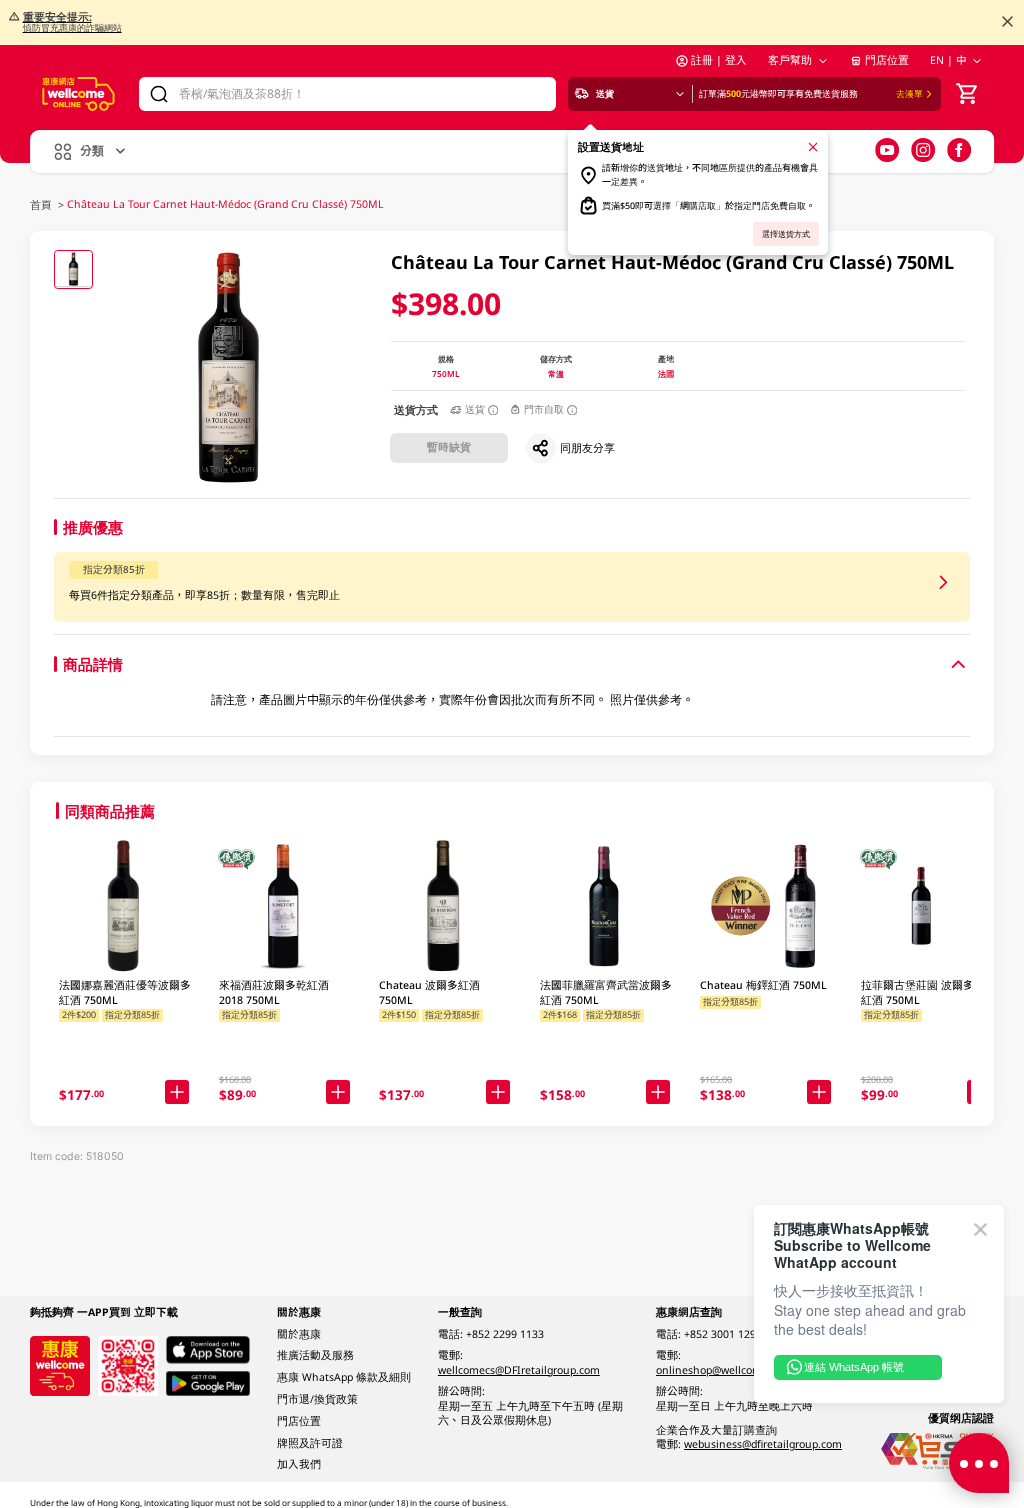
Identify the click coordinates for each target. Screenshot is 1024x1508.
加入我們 (299, 1464)
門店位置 (887, 60)
